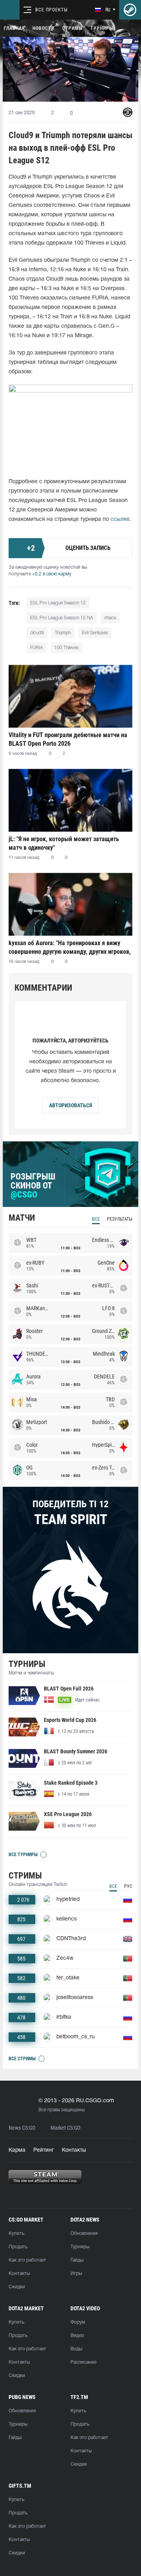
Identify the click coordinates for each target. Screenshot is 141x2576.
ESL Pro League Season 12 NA (62, 618)
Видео (77, 2336)
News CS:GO (22, 2128)
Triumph (63, 633)
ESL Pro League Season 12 (58, 603)
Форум (78, 2322)
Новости (43, 28)
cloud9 (37, 633)
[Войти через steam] (130, 10)
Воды (76, 2349)
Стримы (72, 28)
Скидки (17, 2287)
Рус (128, 1886)
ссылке (120, 519)
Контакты (74, 2150)
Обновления (84, 2234)
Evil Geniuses (95, 633)
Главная (14, 28)
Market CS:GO (65, 2128)
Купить (16, 2234)
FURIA (37, 648)
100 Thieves (66, 648)
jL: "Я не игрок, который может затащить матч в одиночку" (64, 843)
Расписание (83, 2362)
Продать (18, 2247)
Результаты (120, 1219)
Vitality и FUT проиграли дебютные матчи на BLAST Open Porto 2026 (68, 739)
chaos (110, 618)
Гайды (77, 2260)
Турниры (102, 28)
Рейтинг (44, 2150)
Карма (17, 2150)
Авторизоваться (70, 1105)
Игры (76, 2274)
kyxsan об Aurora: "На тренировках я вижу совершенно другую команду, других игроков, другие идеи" (70, 947)
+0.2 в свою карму (52, 574)
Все (96, 1219)
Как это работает (27, 2260)
